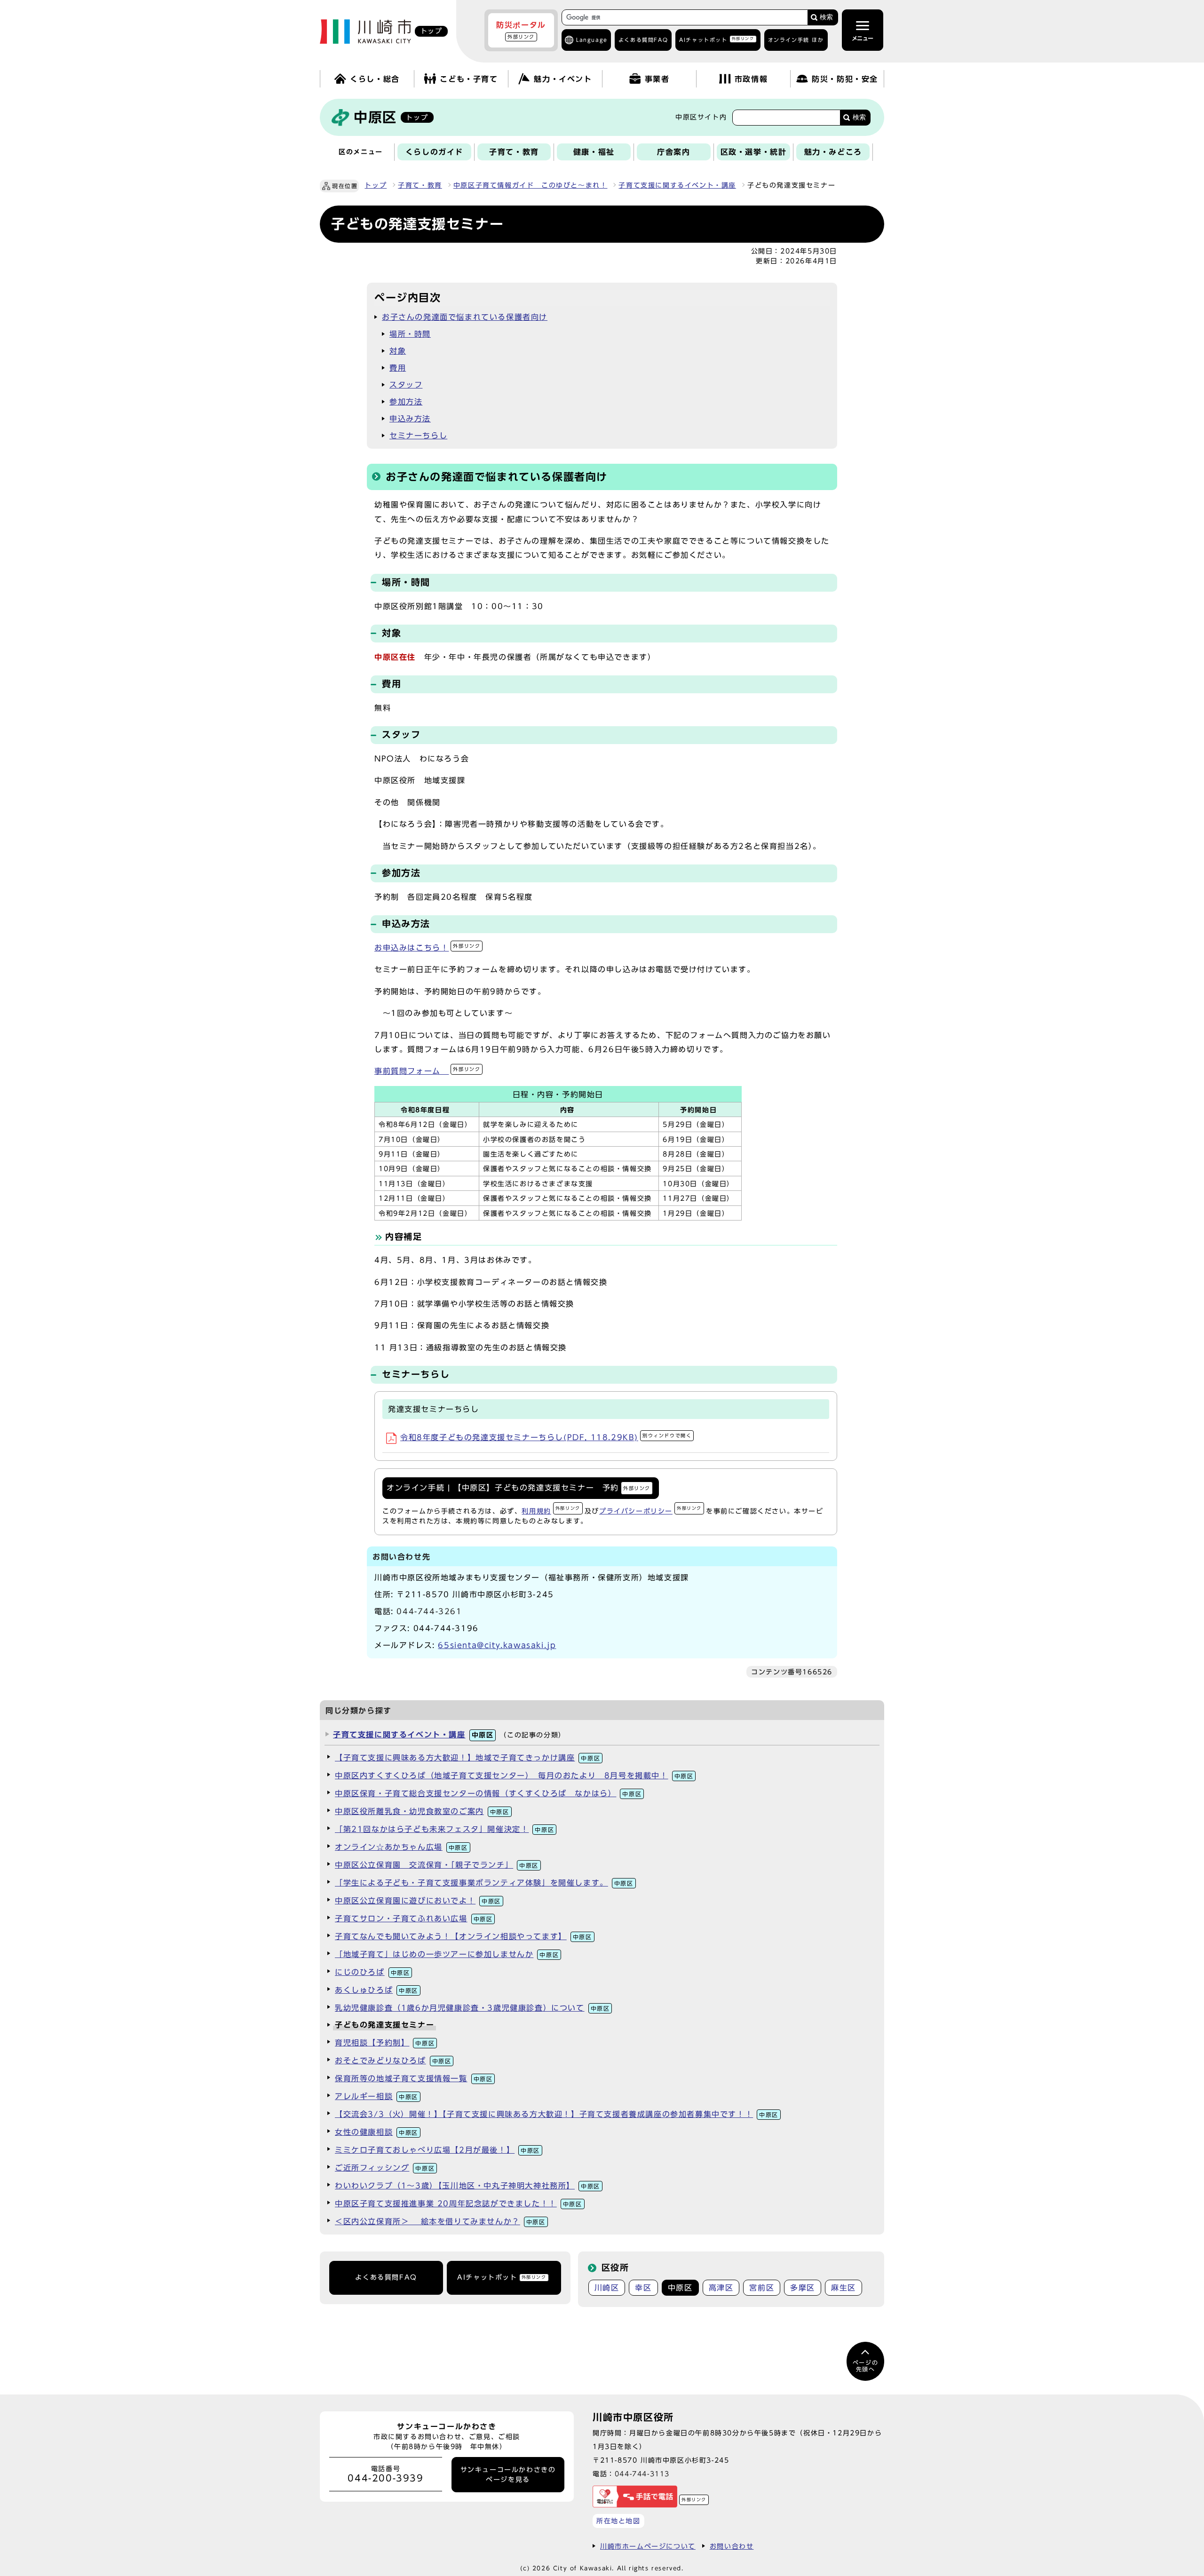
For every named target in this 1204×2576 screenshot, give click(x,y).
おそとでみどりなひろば (393, 2061)
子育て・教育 (420, 185)
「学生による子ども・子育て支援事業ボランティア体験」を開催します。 (484, 1883)
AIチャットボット (717, 39)
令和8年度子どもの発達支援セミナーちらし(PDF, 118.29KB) (546, 1437)
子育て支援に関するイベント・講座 (677, 185)
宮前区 (762, 2288)
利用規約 (551, 1511)
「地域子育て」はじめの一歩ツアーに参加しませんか (447, 1954)
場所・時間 (410, 334)
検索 (826, 17)
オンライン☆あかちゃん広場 (401, 1847)
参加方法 (406, 402)
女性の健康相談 (376, 2132)
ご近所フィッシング (385, 2168)
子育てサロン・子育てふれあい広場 (414, 1918)
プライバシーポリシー (650, 1511)
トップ (376, 185)
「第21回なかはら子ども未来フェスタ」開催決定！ (444, 1829)
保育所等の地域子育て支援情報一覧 (414, 2078)
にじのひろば (372, 1972)
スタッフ (406, 385)
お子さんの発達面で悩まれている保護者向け (465, 317)
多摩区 (803, 2288)
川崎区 (607, 2288)
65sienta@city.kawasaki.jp (497, 1645)
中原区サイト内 (701, 117)
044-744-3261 (429, 1611)
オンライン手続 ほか (796, 40)
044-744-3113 (642, 2474)
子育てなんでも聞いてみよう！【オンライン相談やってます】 (463, 1936)
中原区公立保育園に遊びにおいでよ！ (418, 1901)
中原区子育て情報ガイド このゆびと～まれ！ (531, 185)
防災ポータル (521, 30)
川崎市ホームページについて (648, 2546)
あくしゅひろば (376, 1990)
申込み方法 (410, 419)
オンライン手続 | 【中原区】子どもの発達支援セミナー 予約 (519, 1488)
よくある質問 (643, 40)
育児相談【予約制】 (385, 2043)
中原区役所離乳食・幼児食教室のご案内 (422, 1811)
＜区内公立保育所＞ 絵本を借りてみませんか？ (440, 2221)
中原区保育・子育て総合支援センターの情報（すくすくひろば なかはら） (488, 1793)
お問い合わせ (732, 2546)
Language (592, 40)
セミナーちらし (418, 436)
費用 (398, 368)
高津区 (721, 2288)
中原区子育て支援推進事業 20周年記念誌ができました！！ (459, 2203)
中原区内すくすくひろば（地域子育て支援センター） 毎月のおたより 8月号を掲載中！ (514, 1775)
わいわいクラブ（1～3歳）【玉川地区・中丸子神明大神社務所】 (467, 2186)
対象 (398, 351)
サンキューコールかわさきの (508, 2474)
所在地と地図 (618, 2521)
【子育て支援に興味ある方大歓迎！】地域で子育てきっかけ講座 (467, 1758)
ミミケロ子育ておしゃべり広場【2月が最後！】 (437, 2150)
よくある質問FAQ (386, 2277)
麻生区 (844, 2288)
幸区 (643, 2288)
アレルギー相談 (376, 2096)
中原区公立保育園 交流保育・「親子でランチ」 (437, 1865)
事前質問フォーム (427, 1071)
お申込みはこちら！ (427, 948)
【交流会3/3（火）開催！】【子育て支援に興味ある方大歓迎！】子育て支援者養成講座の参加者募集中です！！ (557, 2114)
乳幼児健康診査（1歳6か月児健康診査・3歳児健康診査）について (472, 2008)
